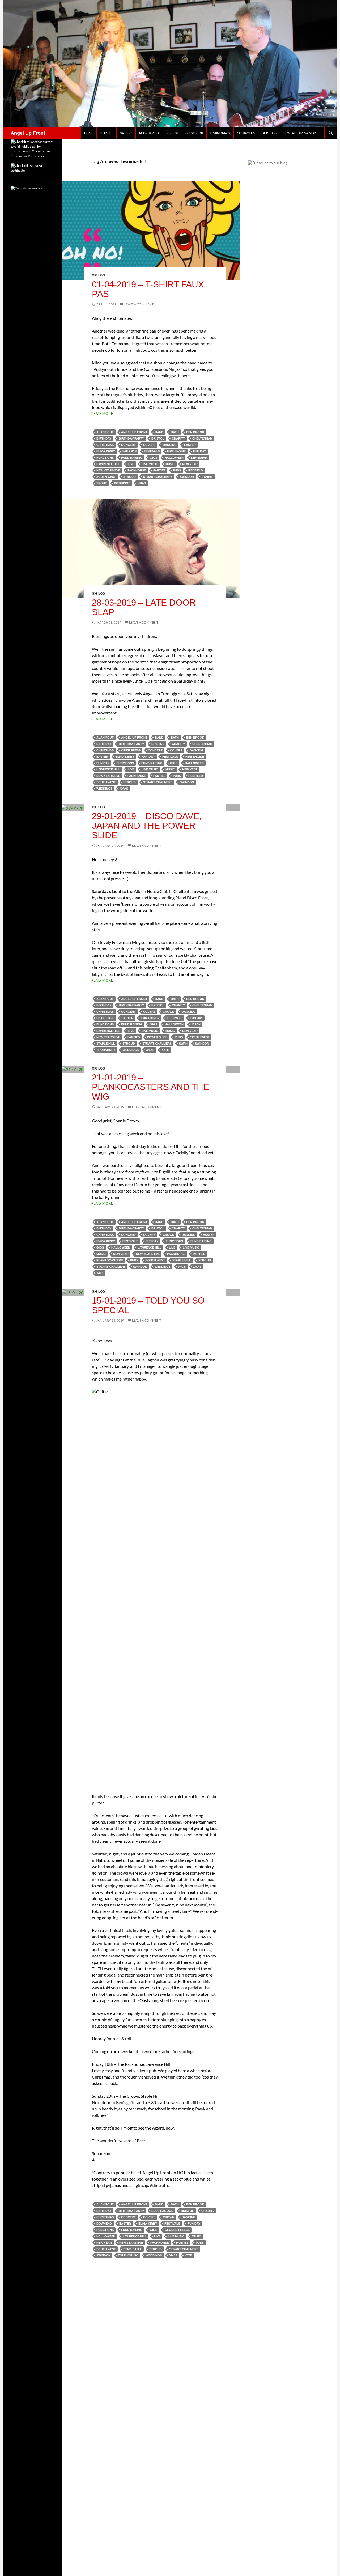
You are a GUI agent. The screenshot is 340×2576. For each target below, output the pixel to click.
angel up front (134, 432)
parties (159, 470)
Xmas (142, 483)
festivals (152, 451)
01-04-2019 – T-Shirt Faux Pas (148, 289)
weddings (122, 483)
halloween (174, 458)
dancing (170, 445)
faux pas (129, 451)
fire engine (176, 451)
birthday (104, 438)
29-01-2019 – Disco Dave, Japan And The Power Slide (147, 826)
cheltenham (202, 438)
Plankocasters (110, 1260)
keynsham (199, 458)
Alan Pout (105, 432)
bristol (158, 438)
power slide (157, 1037)
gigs (154, 458)
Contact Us (246, 133)
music (170, 464)
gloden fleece (177, 2230)
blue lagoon (162, 2211)
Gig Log (98, 275)
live (131, 464)
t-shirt (207, 477)
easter (190, 445)
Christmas (105, 445)
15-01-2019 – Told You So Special (148, 1305)
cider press (131, 750)
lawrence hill (108, 464)
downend (104, 2224)
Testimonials (220, 133)
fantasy (148, 757)
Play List (106, 133)
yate (165, 1050)
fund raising (132, 458)
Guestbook (194, 133)
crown (169, 1012)
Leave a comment (139, 304)
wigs (182, 1267)
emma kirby (106, 451)
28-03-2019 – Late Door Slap (144, 607)
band (159, 432)
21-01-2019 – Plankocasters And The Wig (150, 1087)
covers (149, 445)
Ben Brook (195, 432)
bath (175, 432)
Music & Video (150, 133)
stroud (129, 477)
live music (150, 464)
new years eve (108, 470)
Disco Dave (105, 1018)
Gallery (126, 133)
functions (105, 458)
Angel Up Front (28, 133)
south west (106, 477)
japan (196, 1024)
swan (183, 1044)
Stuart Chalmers (158, 477)
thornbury (106, 1050)
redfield (196, 470)
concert (128, 445)
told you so (128, 2255)
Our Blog (269, 133)
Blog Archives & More (300, 133)
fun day (199, 451)
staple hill (106, 1044)
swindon (187, 477)
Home (89, 133)
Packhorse (137, 470)
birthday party (131, 438)
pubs (177, 470)
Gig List (173, 133)
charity (178, 438)
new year (190, 464)
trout (102, 483)
